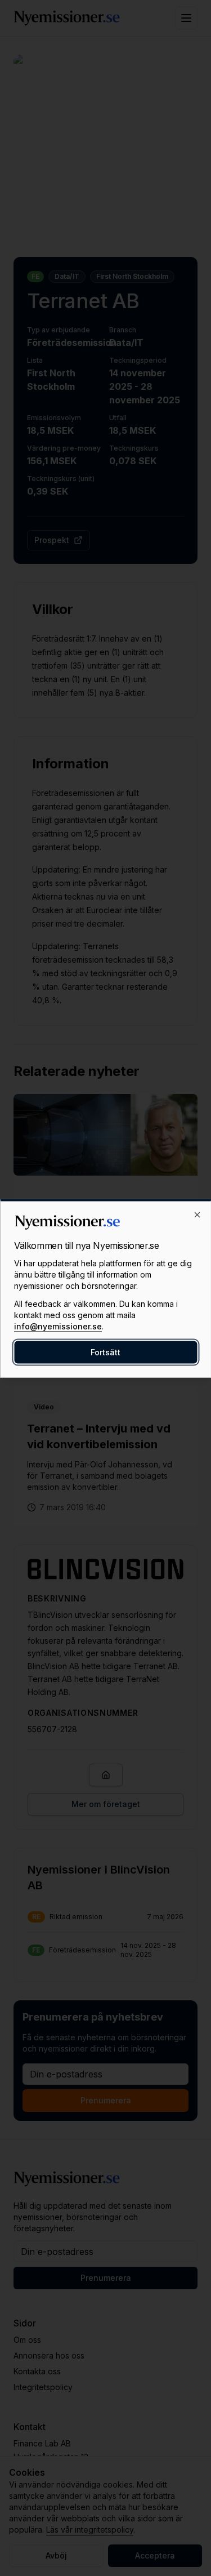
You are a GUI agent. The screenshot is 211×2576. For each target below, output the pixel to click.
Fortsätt (105, 1352)
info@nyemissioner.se (58, 1326)
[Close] (197, 1214)
